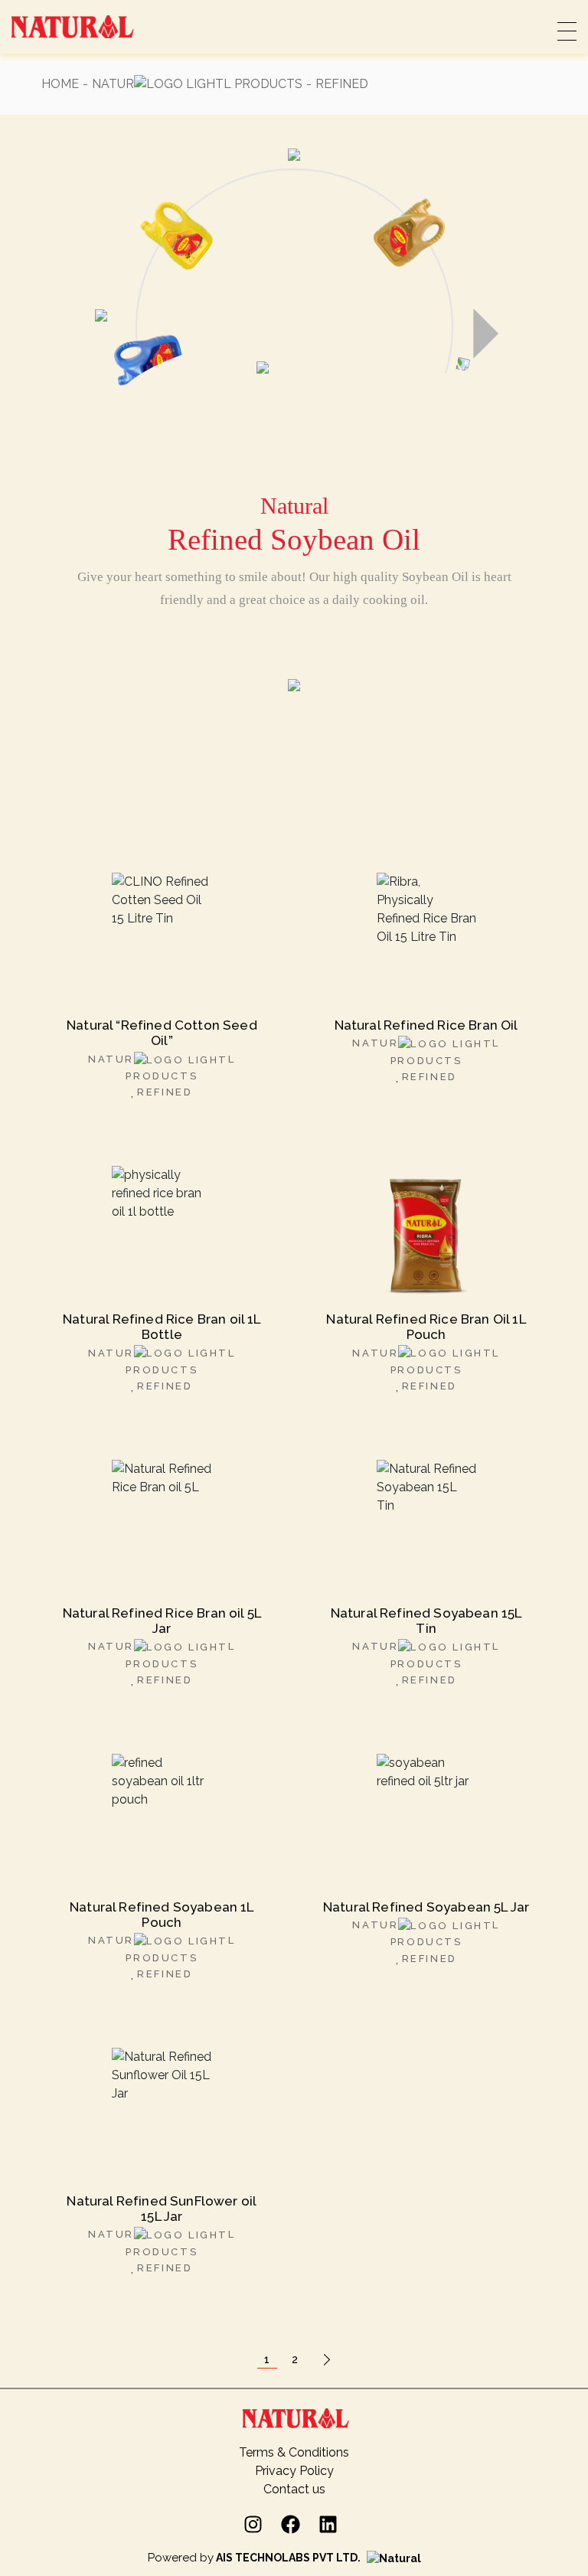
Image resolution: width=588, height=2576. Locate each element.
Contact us (294, 2489)
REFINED (165, 1092)
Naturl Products (197, 84)
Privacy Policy (294, 2471)
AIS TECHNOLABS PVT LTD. (288, 2558)
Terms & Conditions (294, 2452)
